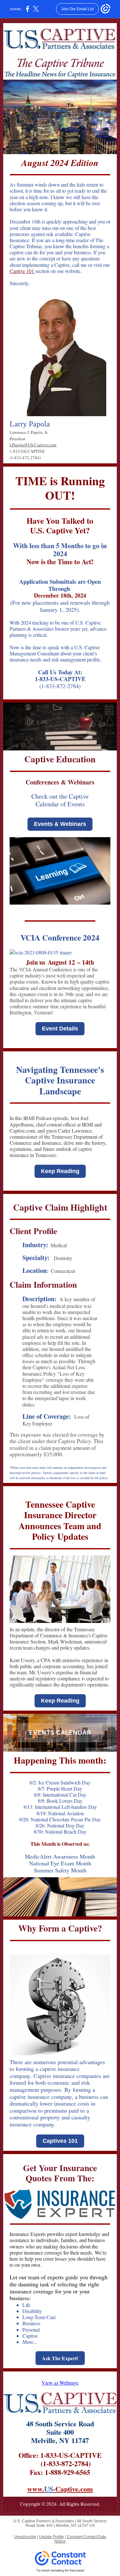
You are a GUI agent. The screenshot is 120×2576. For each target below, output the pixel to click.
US (49, 2489)
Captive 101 (22, 271)
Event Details (60, 1029)
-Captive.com (73, 2489)
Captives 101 (60, 2141)
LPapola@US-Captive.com (33, 445)
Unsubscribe (25, 2537)
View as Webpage (60, 2383)
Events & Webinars (60, 824)
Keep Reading (60, 1171)
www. (36, 2489)
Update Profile (52, 2537)
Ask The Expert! (60, 2358)
